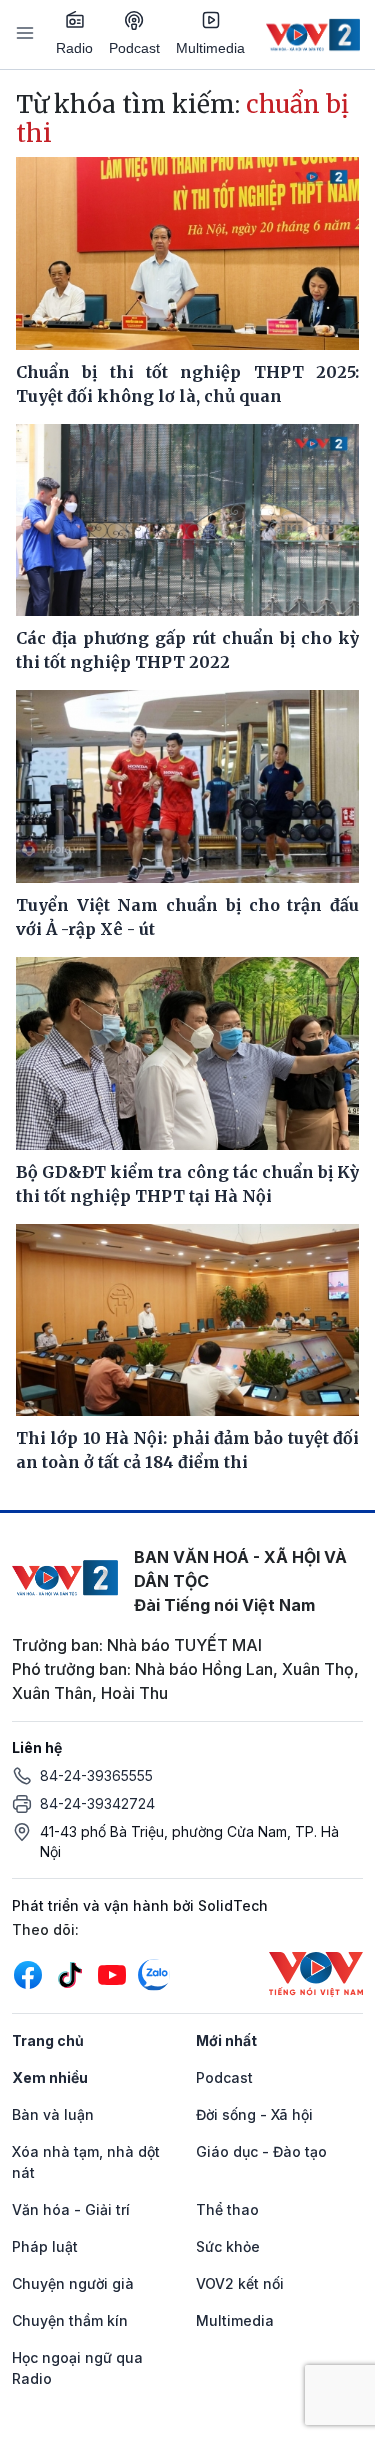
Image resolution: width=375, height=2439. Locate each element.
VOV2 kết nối (240, 2283)
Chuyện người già (73, 2283)
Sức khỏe (228, 2246)
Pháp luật (45, 2246)
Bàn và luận (53, 2114)
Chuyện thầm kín (70, 2320)
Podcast (134, 48)
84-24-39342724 (97, 1803)
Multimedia (210, 48)
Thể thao (227, 2209)
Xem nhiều (50, 2077)
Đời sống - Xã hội (254, 2114)
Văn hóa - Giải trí (71, 2209)
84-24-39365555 (96, 1775)
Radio (74, 48)
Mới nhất (226, 2040)
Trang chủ (48, 2040)
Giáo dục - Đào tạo (261, 2151)
